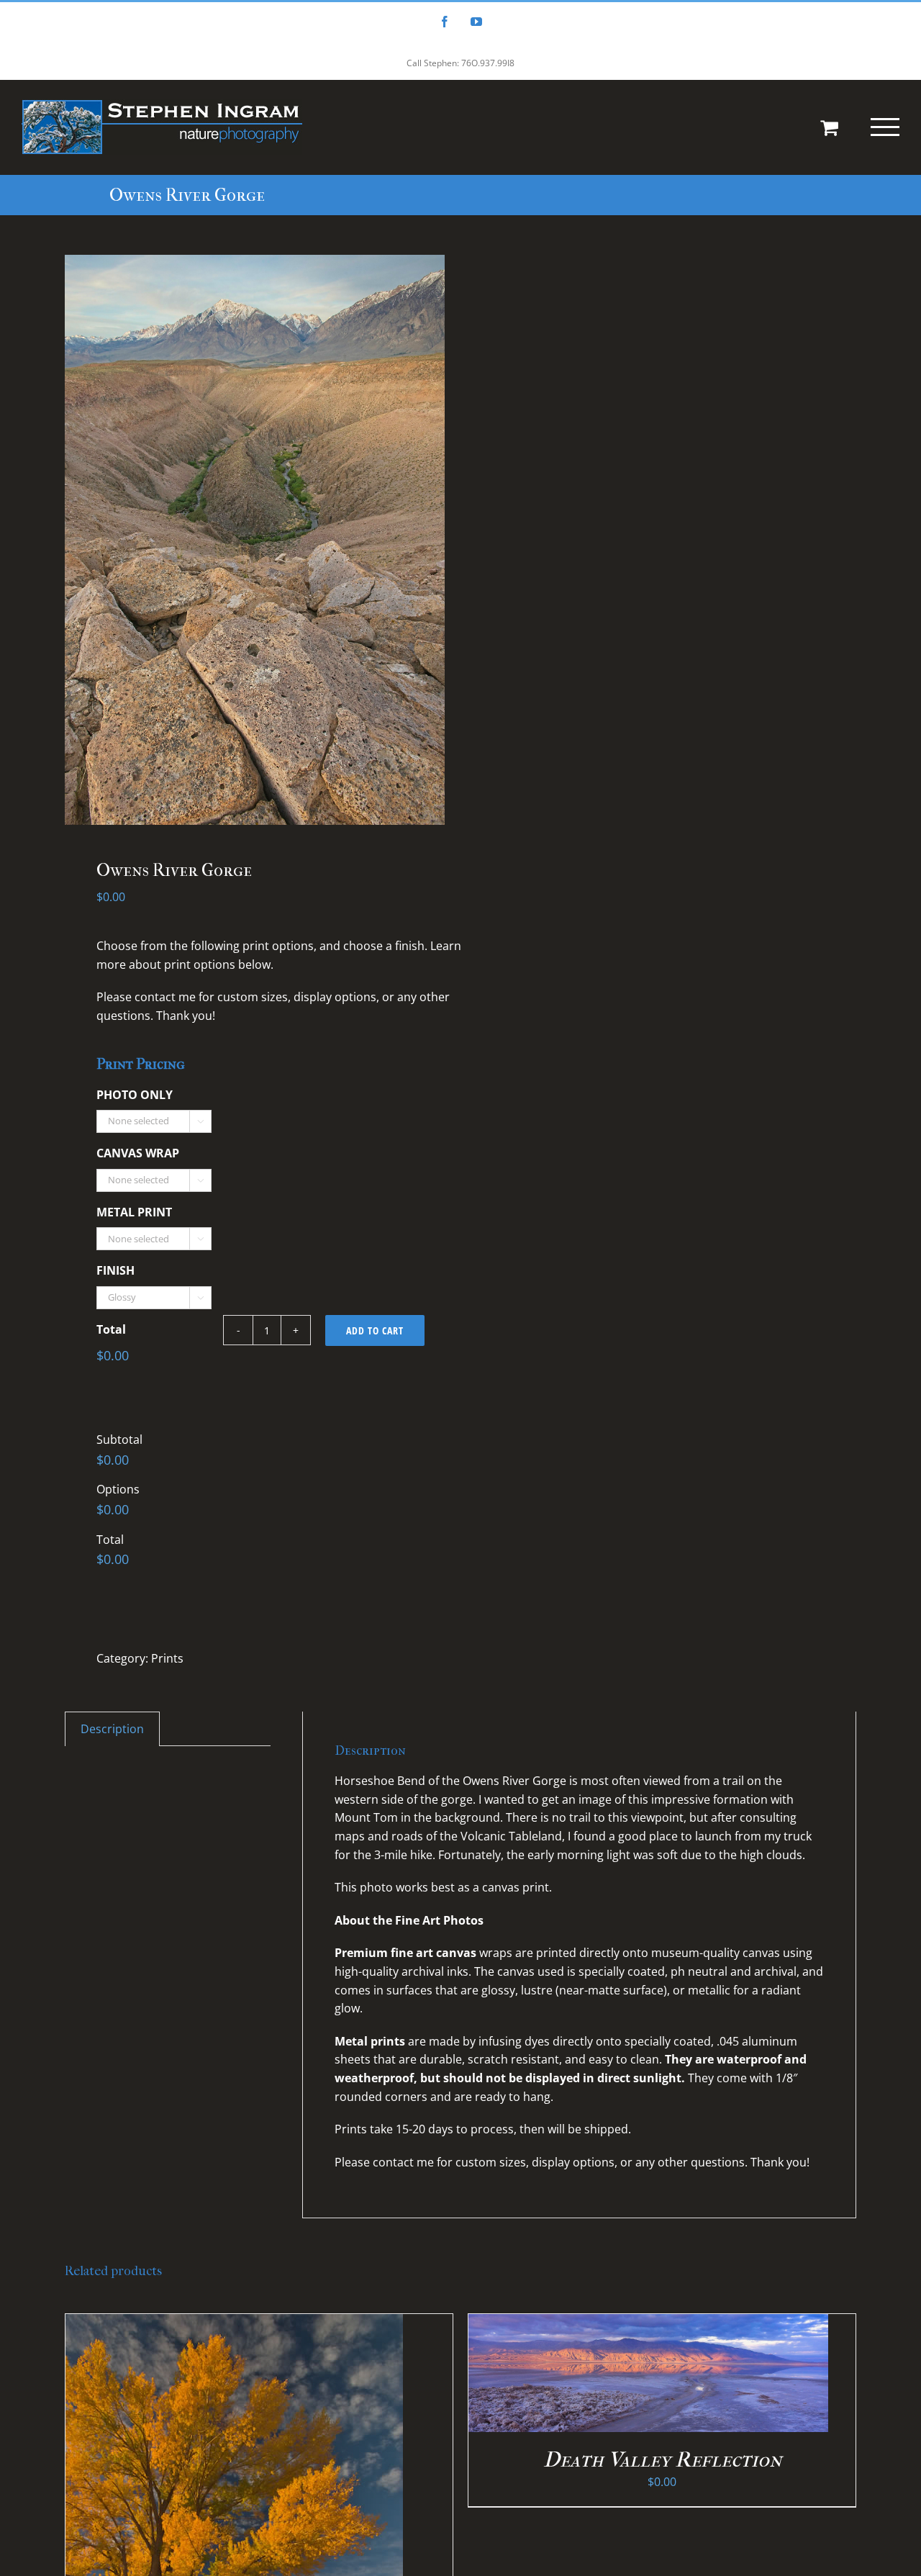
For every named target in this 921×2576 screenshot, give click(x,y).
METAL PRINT (134, 1212)
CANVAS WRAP (138, 1153)
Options (118, 1489)
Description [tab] (112, 1729)
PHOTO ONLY (135, 1095)
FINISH (115, 1271)
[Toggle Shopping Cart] (829, 127)
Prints (167, 1658)
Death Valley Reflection (662, 2460)
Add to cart (375, 1330)
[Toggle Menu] (885, 127)
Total (111, 1330)
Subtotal (119, 1440)
